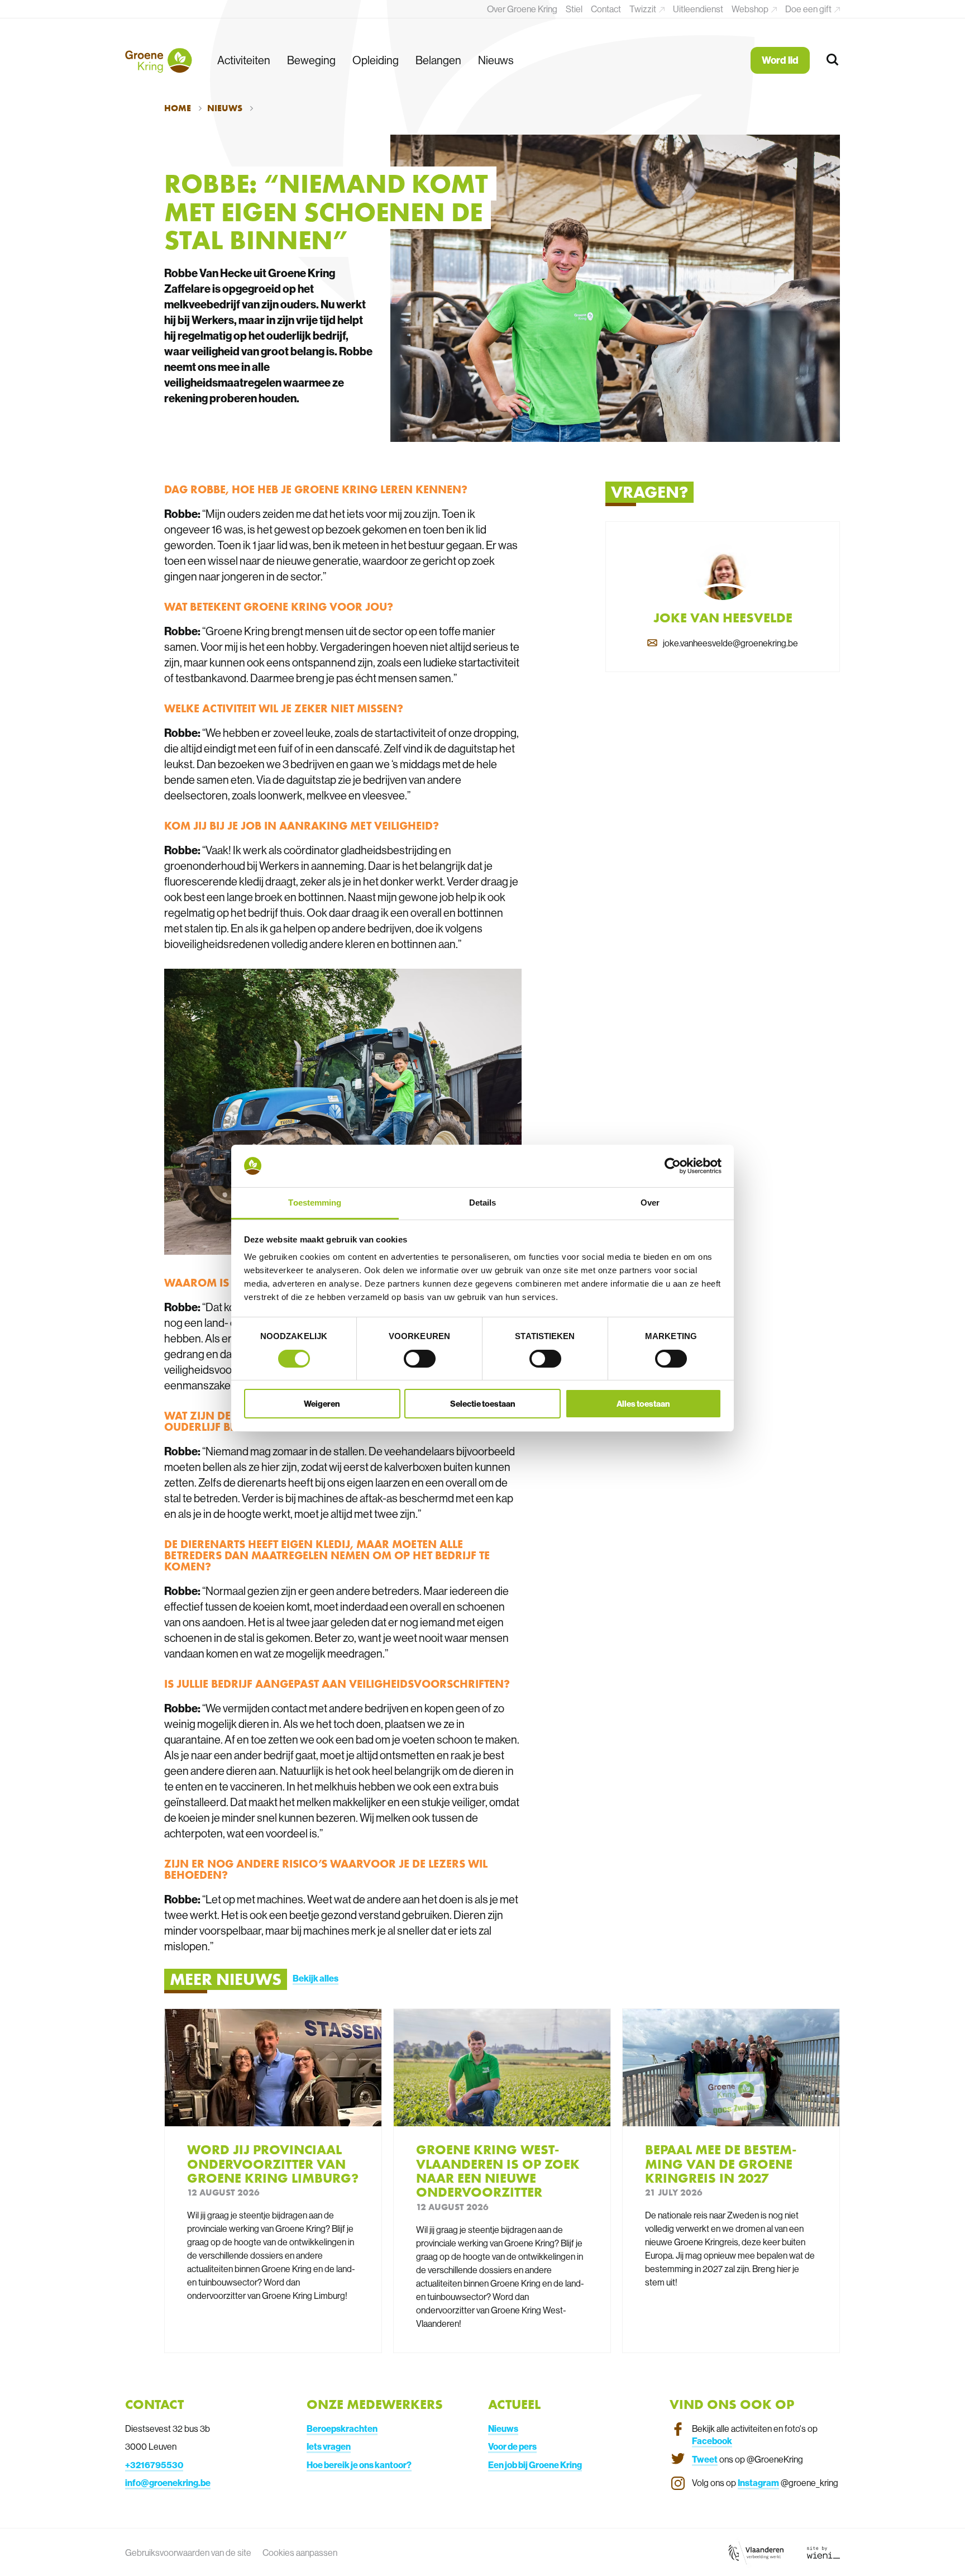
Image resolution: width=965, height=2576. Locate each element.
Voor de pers (512, 2446)
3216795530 (157, 2465)
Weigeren (322, 1404)
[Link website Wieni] (823, 2552)
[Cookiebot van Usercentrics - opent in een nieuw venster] (673, 1166)
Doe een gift (809, 9)
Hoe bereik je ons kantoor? (359, 2465)
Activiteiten (244, 60)
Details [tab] (483, 1203)
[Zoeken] (833, 60)
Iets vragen (329, 2446)
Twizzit (644, 9)
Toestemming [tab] (315, 1203)
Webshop (751, 9)
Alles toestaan (643, 1404)
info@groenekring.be (168, 2483)
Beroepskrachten (342, 2429)
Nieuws (496, 60)
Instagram (758, 2483)
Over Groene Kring (522, 9)
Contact (606, 9)
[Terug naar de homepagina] (159, 60)
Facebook (712, 2441)
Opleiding (376, 60)
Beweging (311, 60)
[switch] (420, 1359)
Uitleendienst (698, 9)
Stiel (574, 9)
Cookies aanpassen (300, 2553)
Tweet (705, 2459)
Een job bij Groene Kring (535, 2465)
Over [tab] (650, 1203)
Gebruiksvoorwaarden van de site (188, 2553)
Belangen (438, 60)
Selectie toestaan (483, 1404)
